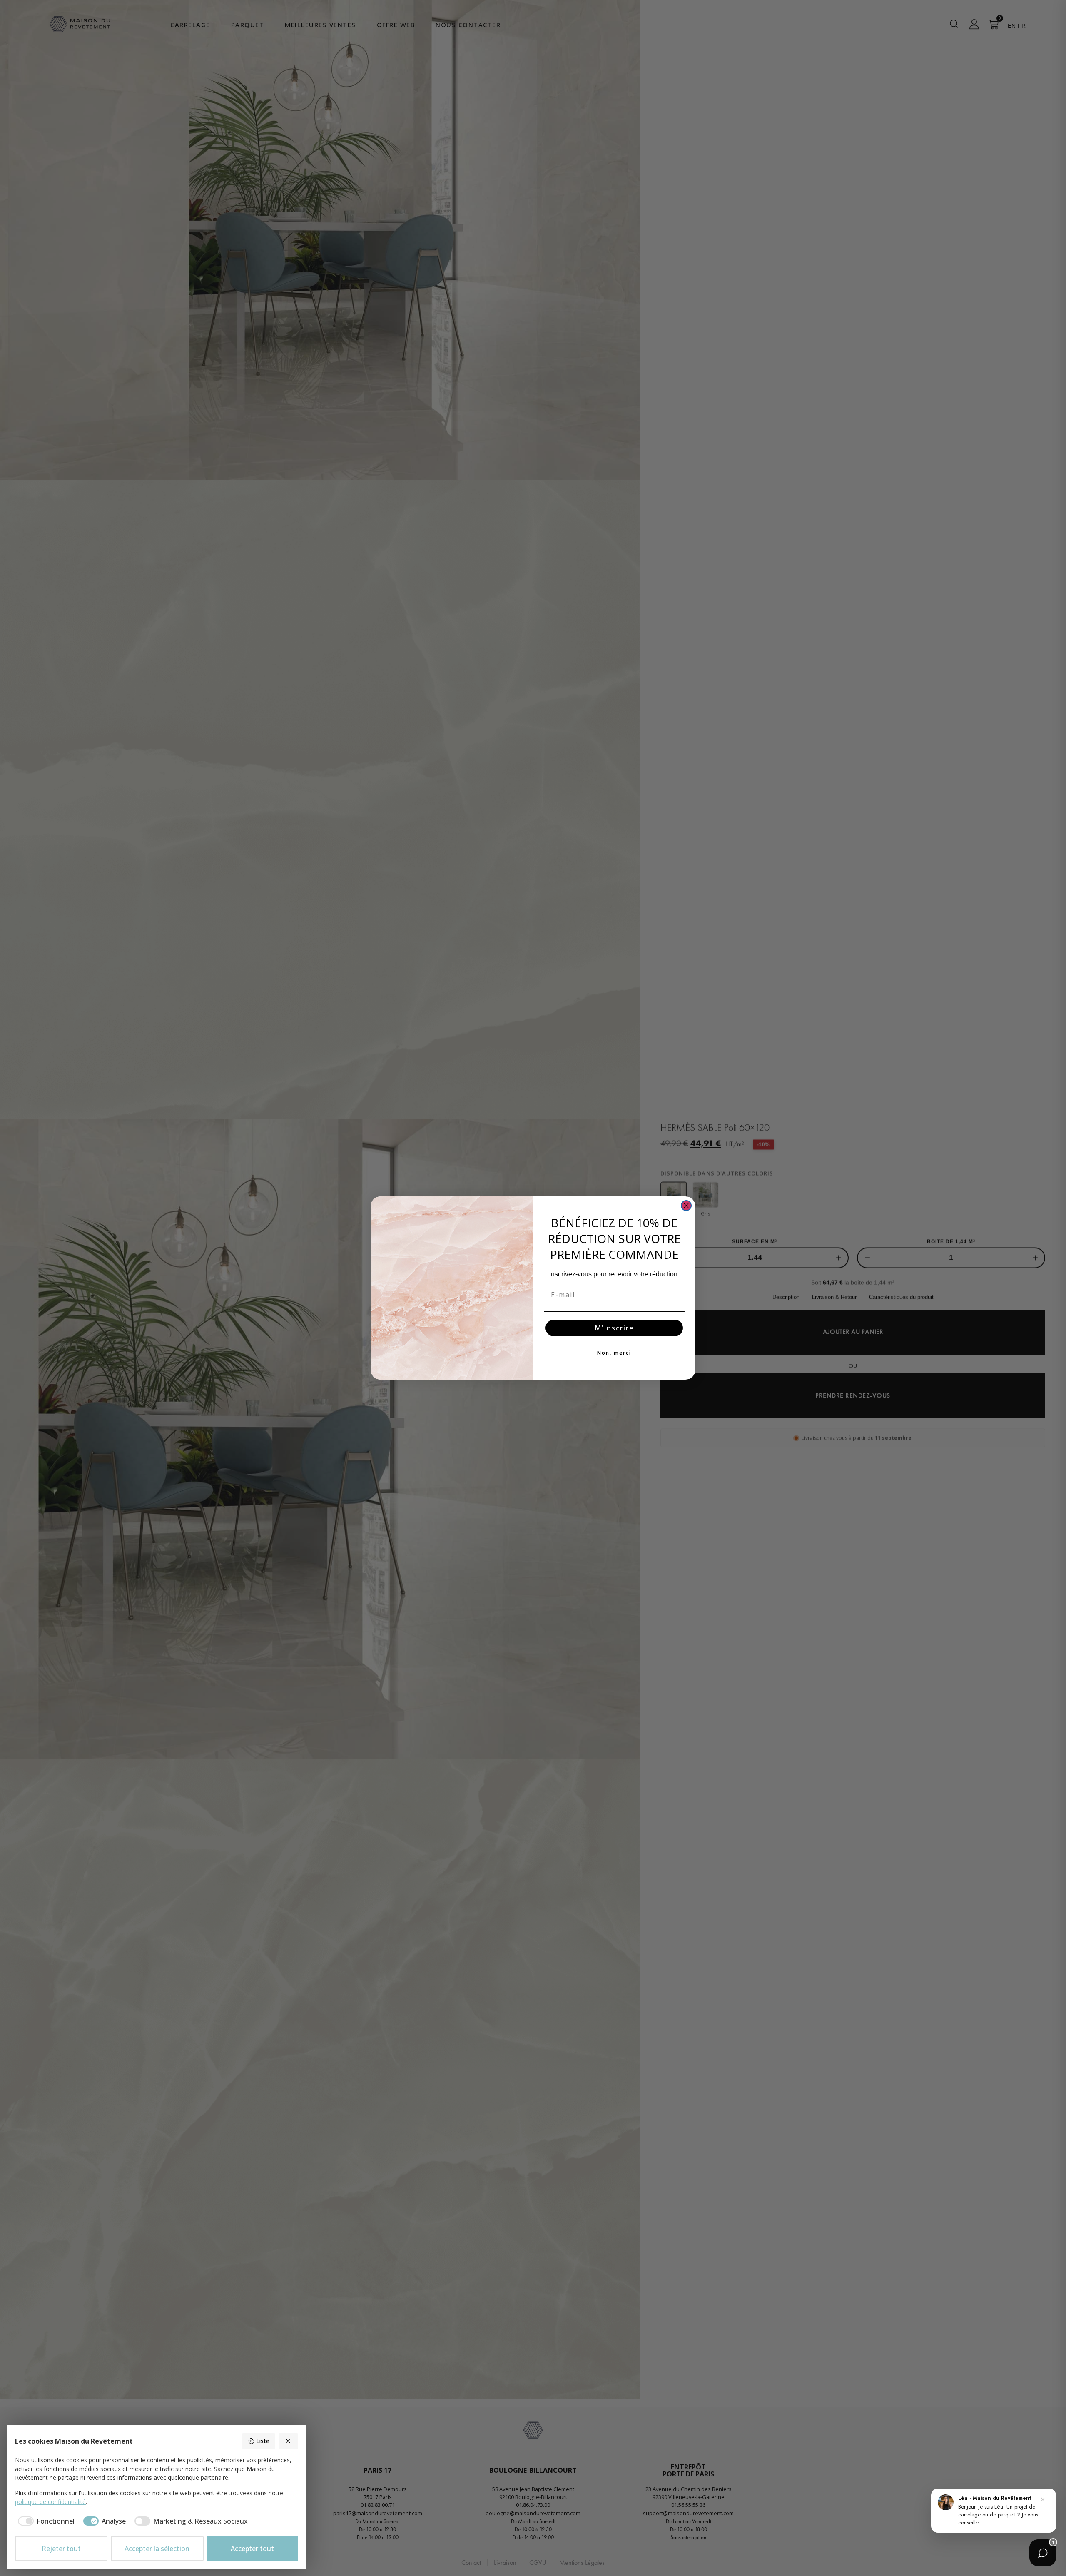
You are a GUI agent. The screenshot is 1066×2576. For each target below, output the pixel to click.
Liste (263, 2441)
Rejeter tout (61, 2549)
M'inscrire (614, 1328)
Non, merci (614, 1353)
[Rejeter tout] (289, 2441)
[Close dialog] (686, 1206)
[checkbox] (45, 2521)
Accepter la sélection (157, 2549)
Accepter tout (252, 2549)
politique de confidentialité (50, 2502)
